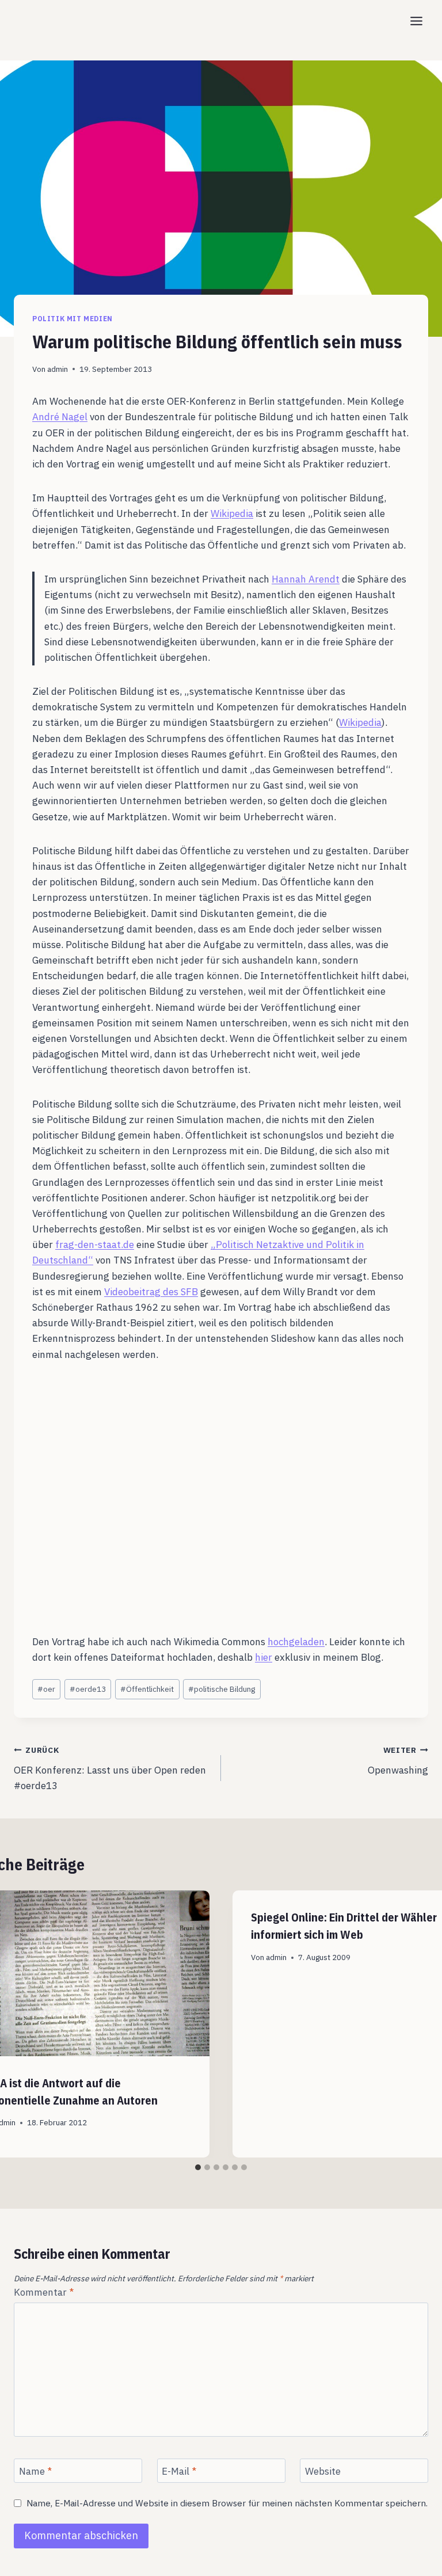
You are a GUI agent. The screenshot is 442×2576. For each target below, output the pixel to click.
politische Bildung (222, 1689)
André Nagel (60, 417)
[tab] (198, 2167)
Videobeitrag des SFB (151, 1292)
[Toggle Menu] (416, 21)
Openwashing (398, 1761)
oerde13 (88, 1689)
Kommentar (44, 2292)
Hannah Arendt (306, 579)
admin (58, 369)
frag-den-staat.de (95, 1245)
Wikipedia (232, 513)
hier (264, 1657)
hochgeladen (296, 1642)
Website (323, 2471)
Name (35, 2471)
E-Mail (179, 2471)
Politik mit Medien (73, 319)
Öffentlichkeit (147, 1689)
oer (46, 1689)
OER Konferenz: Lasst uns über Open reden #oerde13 (110, 1768)
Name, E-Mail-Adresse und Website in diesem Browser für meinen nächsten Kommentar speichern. (227, 2503)
